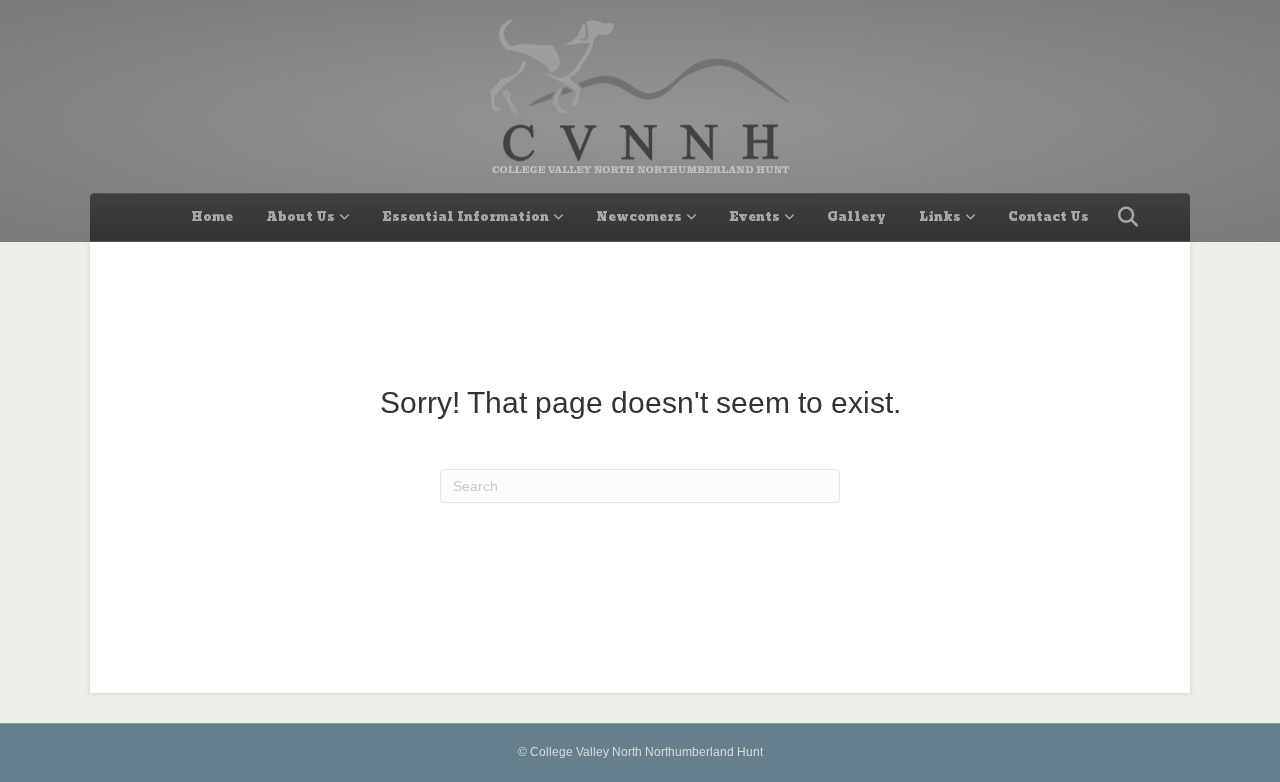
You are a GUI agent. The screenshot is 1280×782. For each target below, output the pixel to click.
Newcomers (639, 217)
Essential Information (465, 217)
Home (212, 217)
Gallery (856, 217)
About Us (300, 217)
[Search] (1122, 217)
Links (940, 217)
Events (754, 217)
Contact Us (1048, 217)
